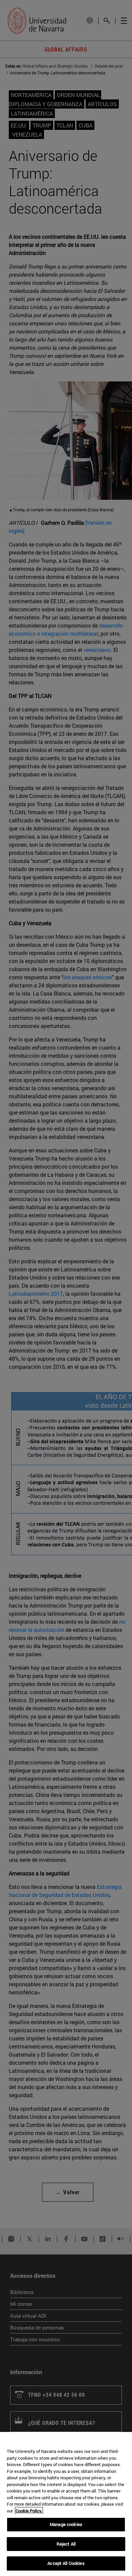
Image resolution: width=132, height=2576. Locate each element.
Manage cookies (66, 2524)
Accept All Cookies (66, 2563)
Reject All (66, 2544)
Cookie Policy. (29, 2511)
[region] (66, 2504)
